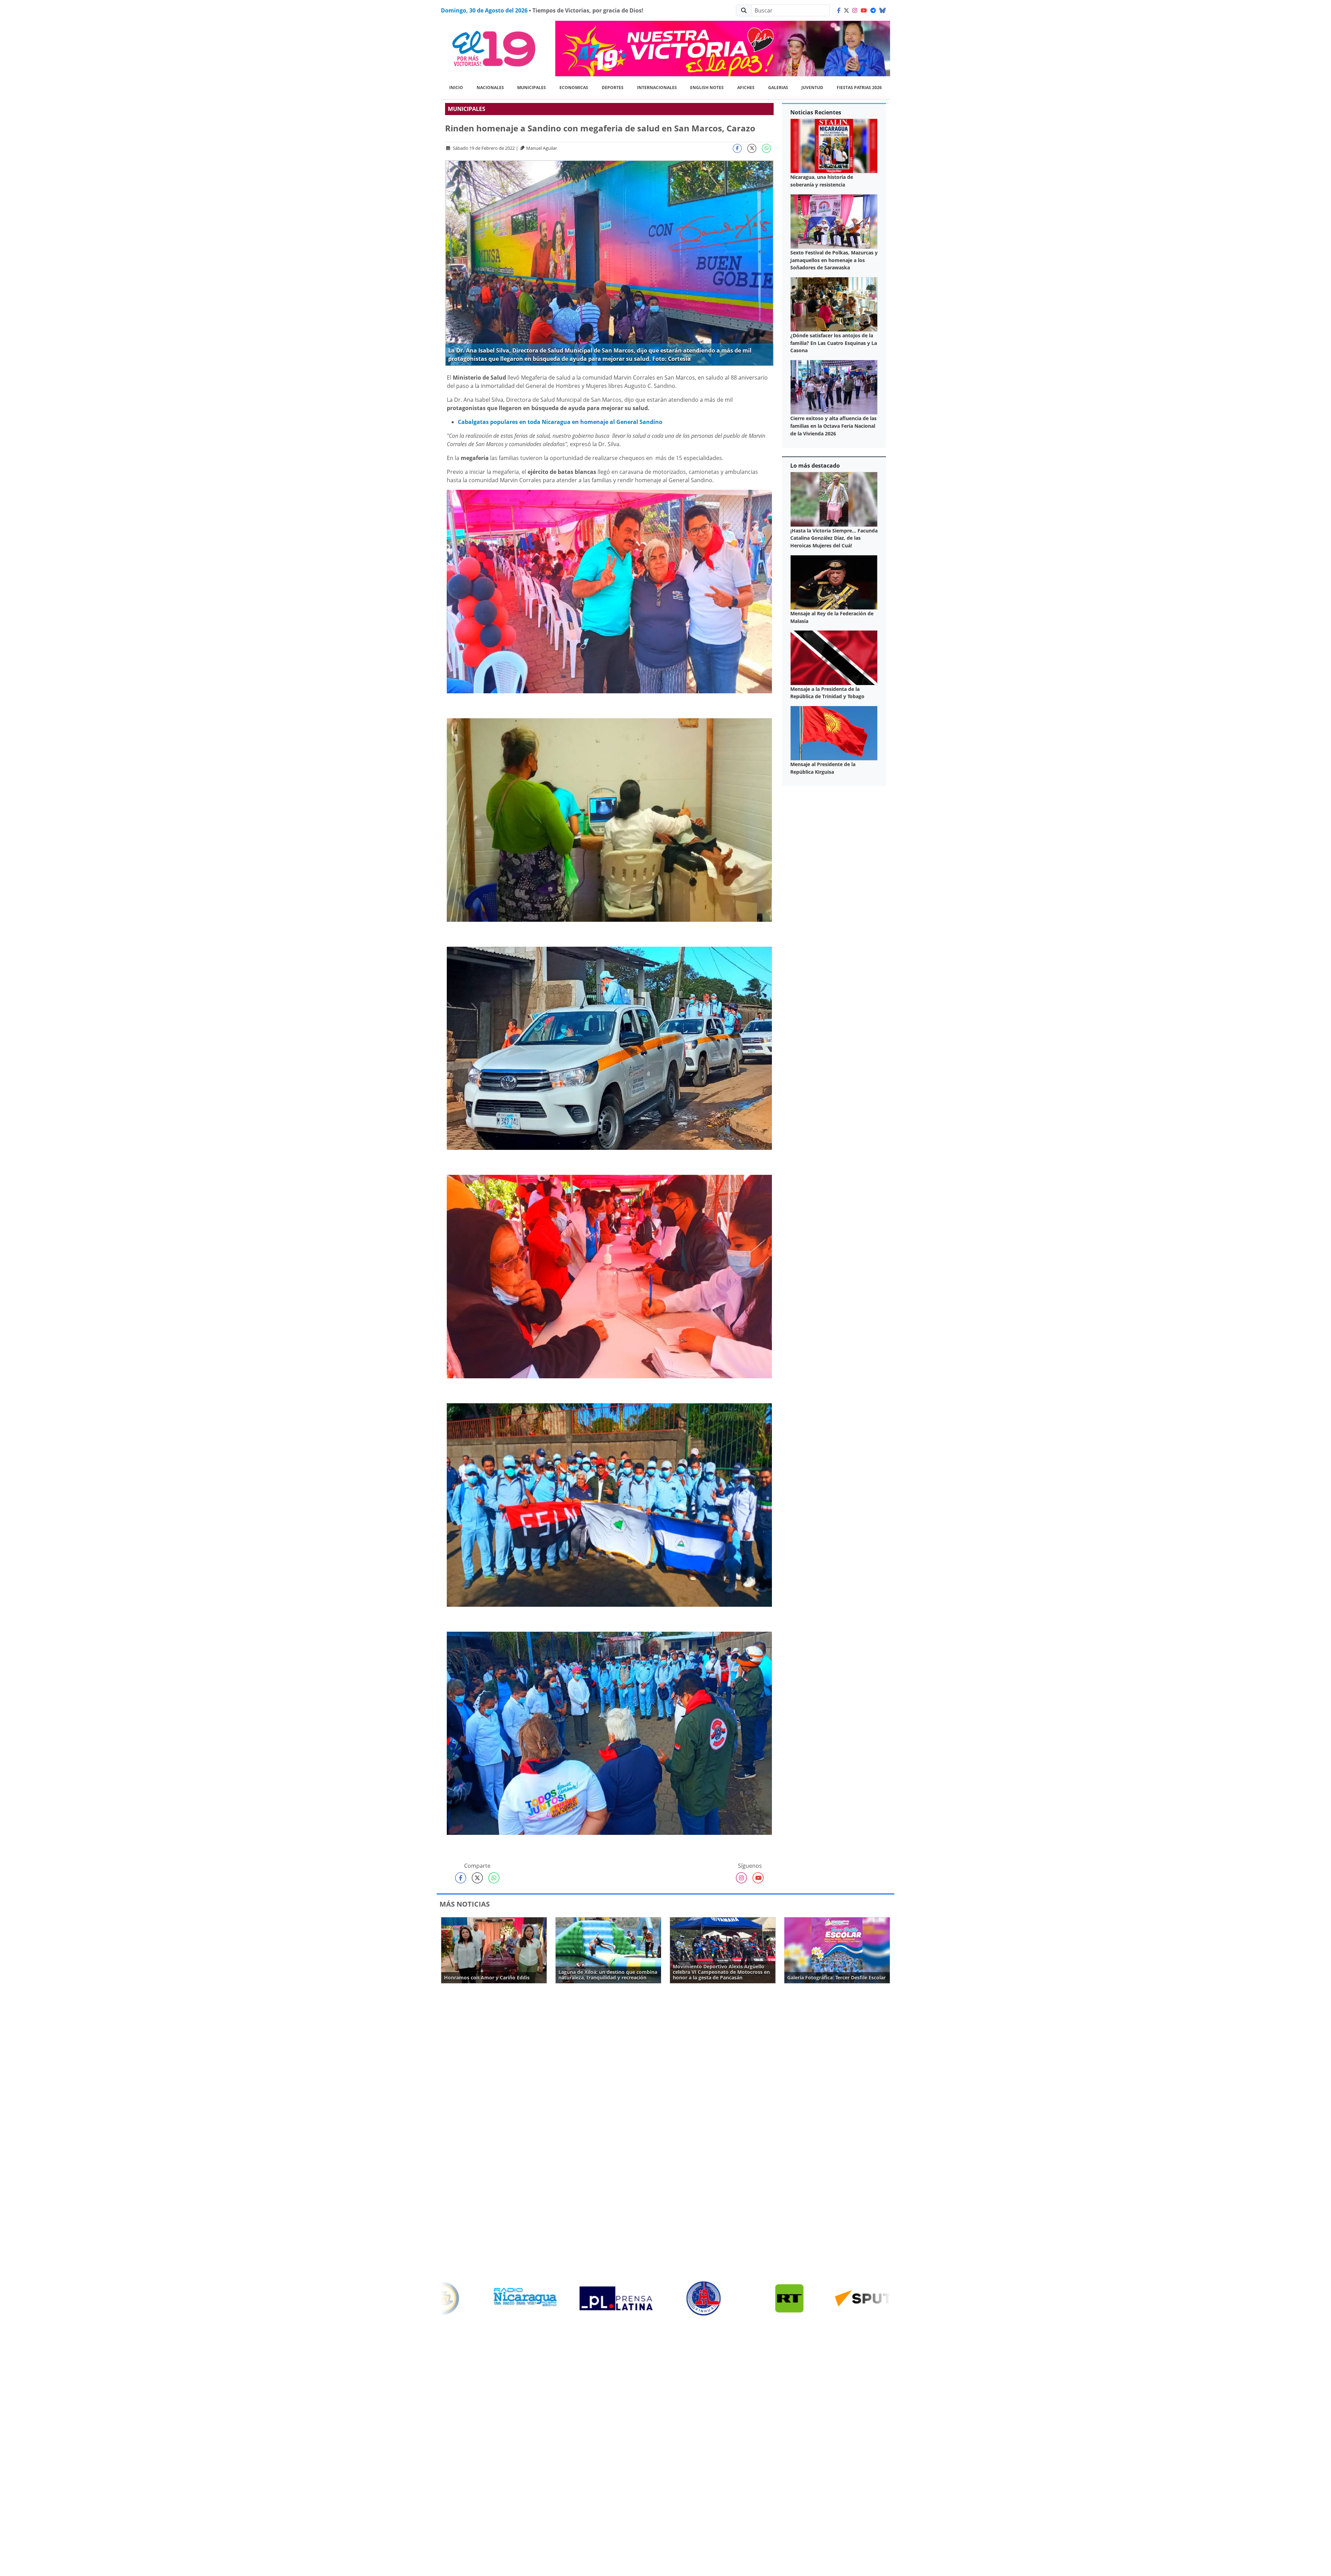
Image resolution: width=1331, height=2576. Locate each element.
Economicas (574, 88)
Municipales (532, 88)
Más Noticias (465, 1904)
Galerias (778, 88)
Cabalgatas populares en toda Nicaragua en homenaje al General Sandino (560, 422)
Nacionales (490, 88)
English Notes (707, 88)
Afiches (746, 88)
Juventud (812, 88)
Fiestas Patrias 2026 (859, 88)
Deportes (613, 88)
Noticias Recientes (816, 112)
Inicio (456, 88)
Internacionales (657, 88)
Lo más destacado (815, 466)
